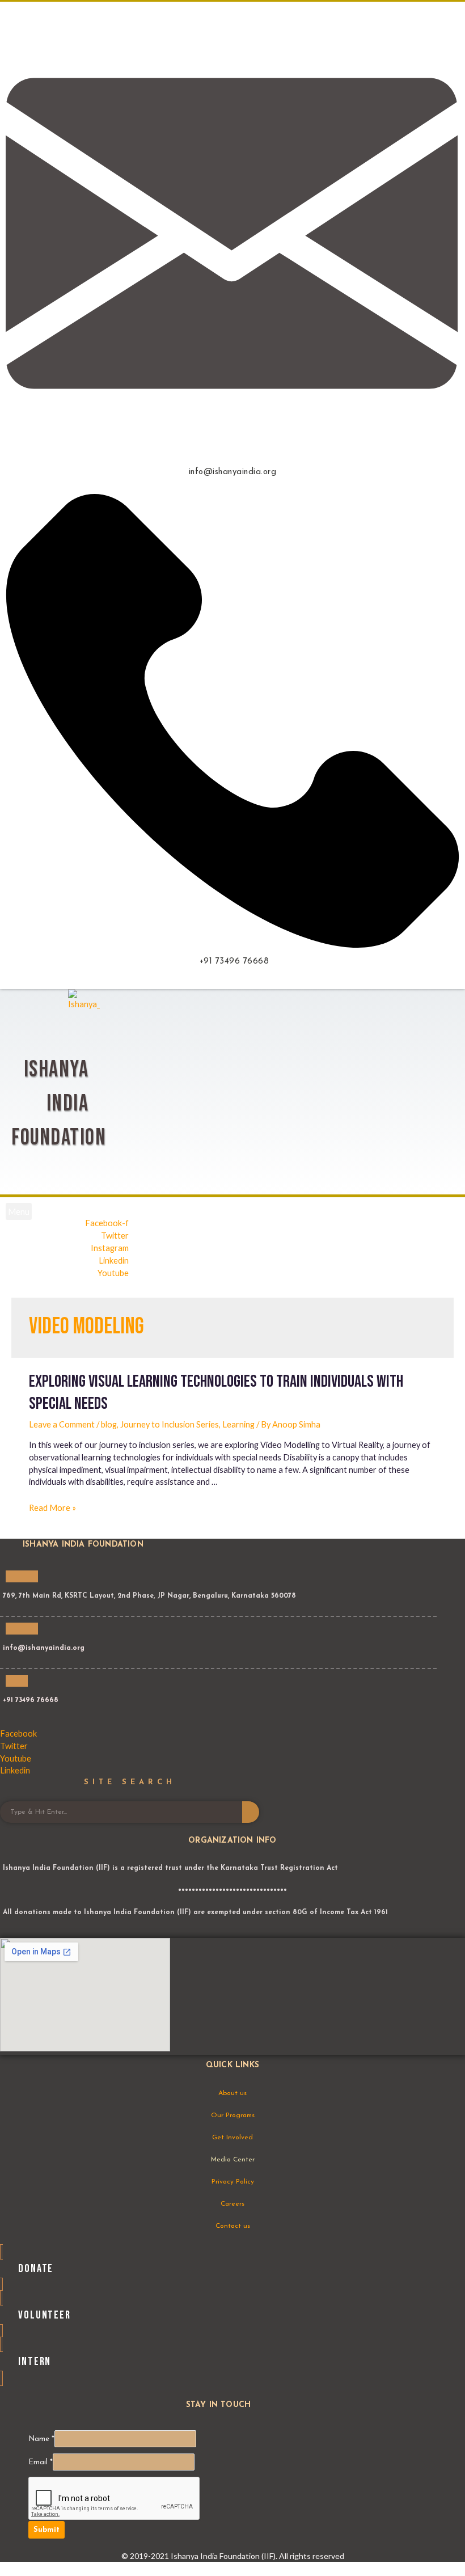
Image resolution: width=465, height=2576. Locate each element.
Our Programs (233, 2115)
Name (41, 2439)
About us (232, 2093)
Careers (232, 2204)
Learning (238, 1424)
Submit (46, 2530)
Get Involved (232, 2138)
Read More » (52, 1508)
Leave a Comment (62, 1424)
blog (109, 1424)
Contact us (233, 2226)
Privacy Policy (233, 2182)
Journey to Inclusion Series (170, 1424)
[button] (19, 1211)
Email (41, 2462)
